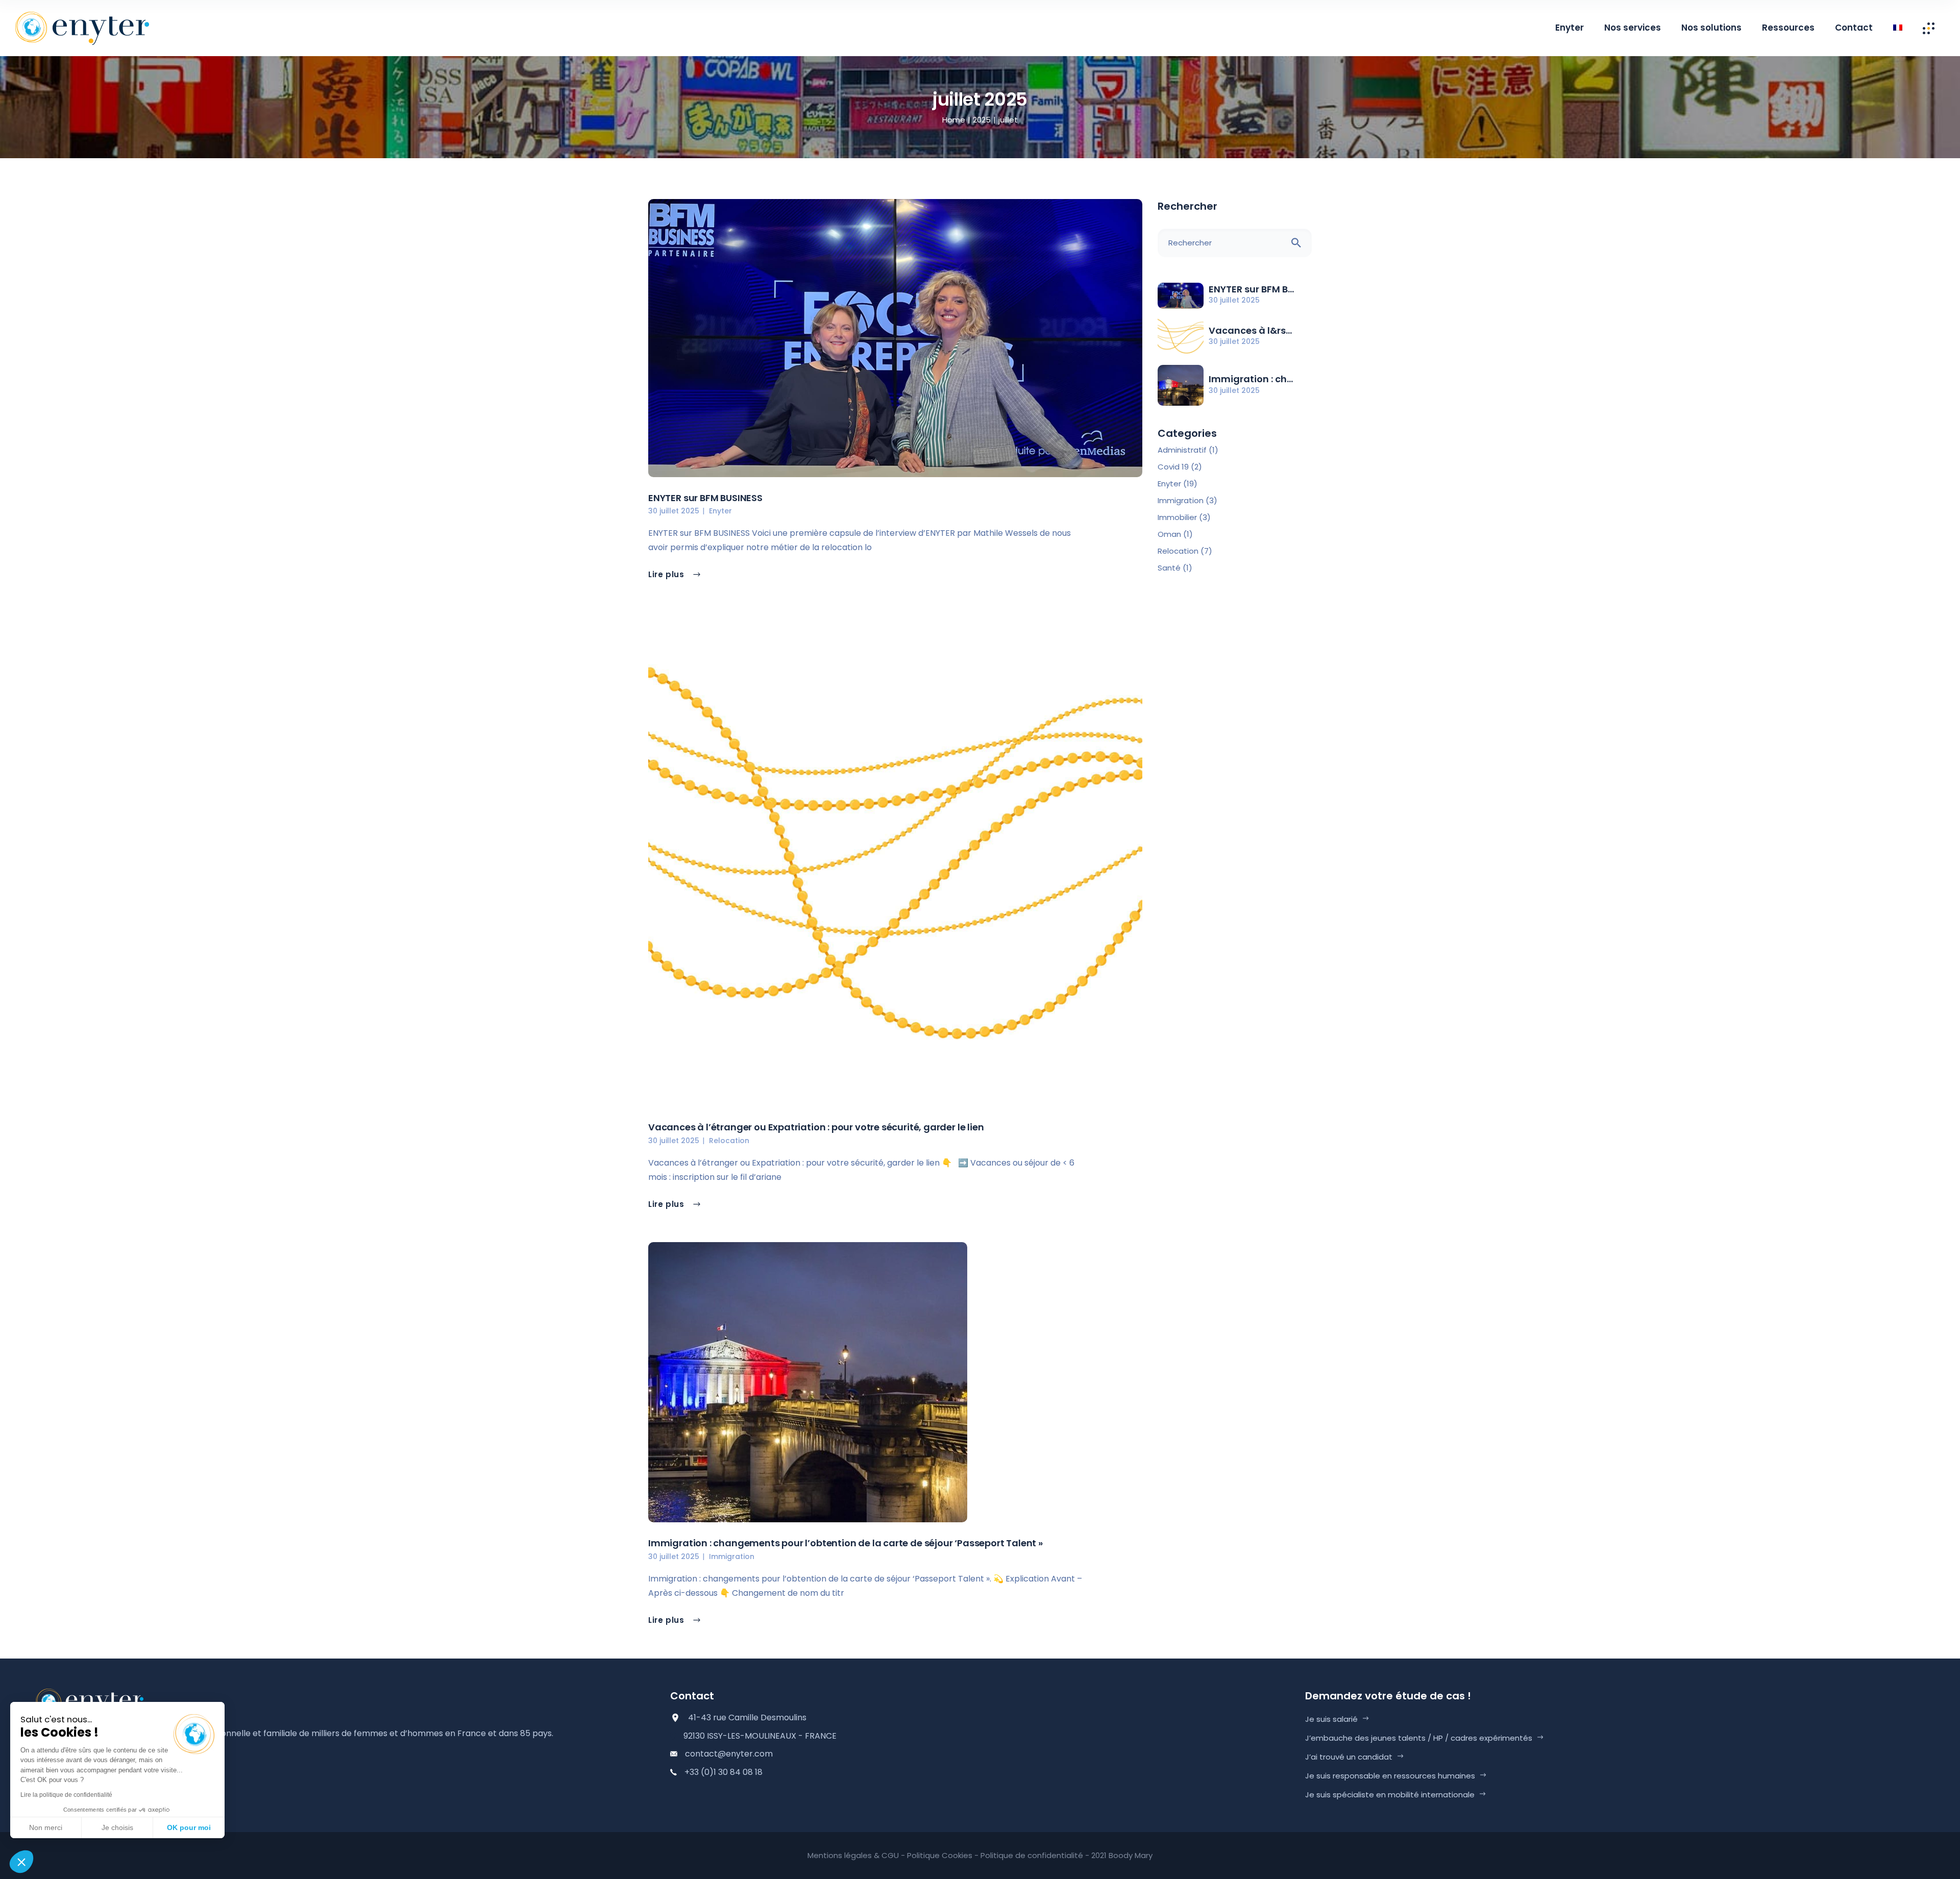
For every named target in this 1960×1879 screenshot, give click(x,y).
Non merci (46, 1827)
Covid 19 (1173, 467)
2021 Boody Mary (1122, 1855)
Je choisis (117, 1827)
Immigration (732, 1556)
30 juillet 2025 (674, 511)
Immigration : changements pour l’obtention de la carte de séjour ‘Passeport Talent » (846, 1543)
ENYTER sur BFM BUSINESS (705, 498)
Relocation (729, 1141)
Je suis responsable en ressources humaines (1390, 1776)
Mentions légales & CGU (853, 1855)
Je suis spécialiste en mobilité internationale (1390, 1795)
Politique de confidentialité (1032, 1855)
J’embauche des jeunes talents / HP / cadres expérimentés (1419, 1738)
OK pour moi (189, 1827)
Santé (1169, 568)
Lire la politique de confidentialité (66, 1795)
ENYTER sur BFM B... (1251, 289)
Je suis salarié (1331, 1719)
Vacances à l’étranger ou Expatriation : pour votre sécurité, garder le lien (816, 1127)
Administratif (1182, 450)
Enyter (720, 511)
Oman (1169, 534)
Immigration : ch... (1251, 379)
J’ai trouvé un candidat (1349, 1757)
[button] (21, 1862)
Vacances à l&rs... (1250, 330)
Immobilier (1177, 517)
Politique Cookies (940, 1855)
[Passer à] (1898, 28)
